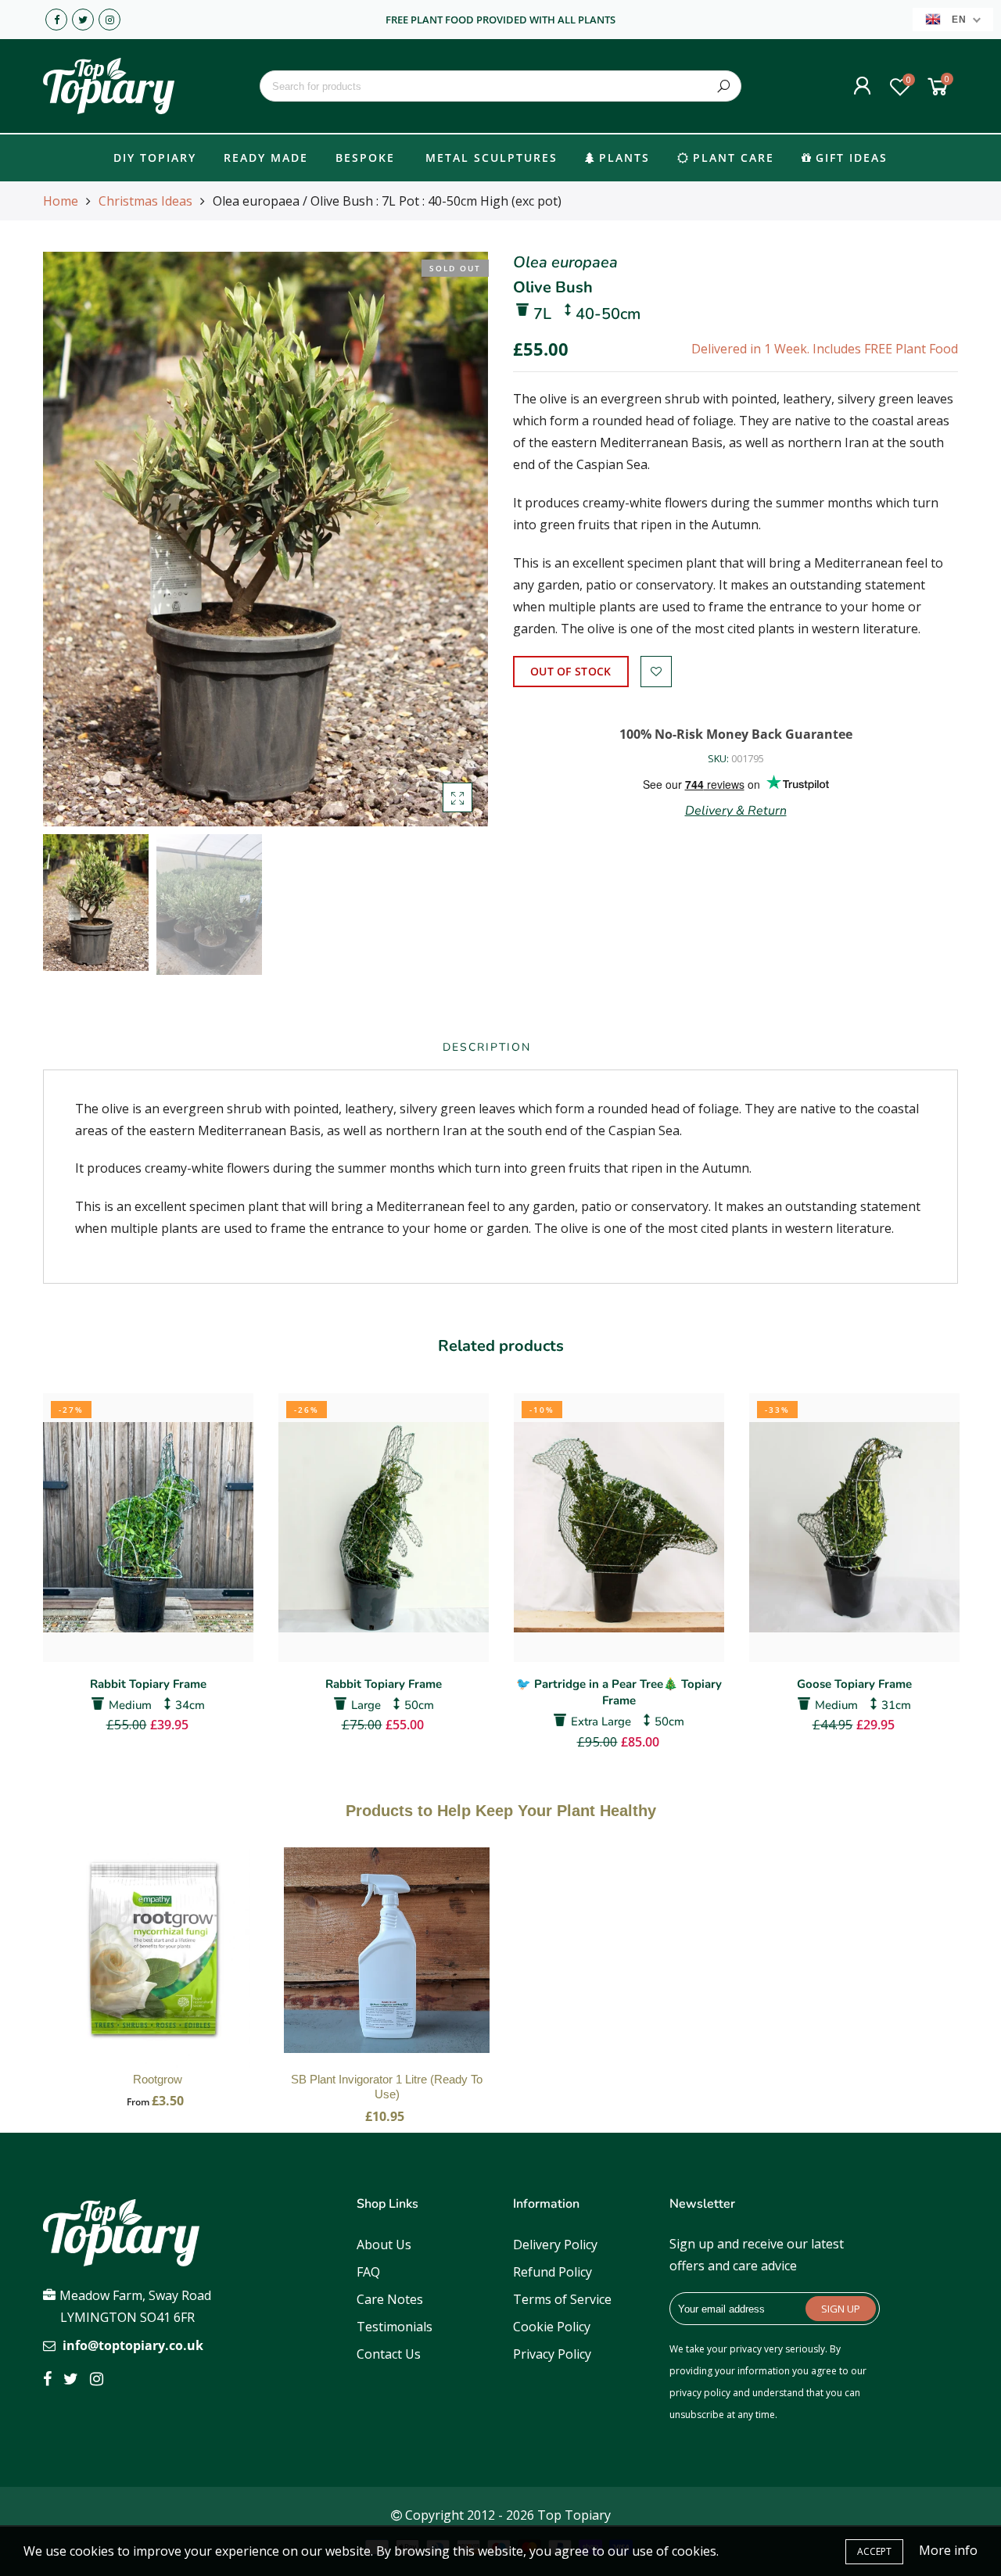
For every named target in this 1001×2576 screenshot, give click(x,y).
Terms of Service (562, 2299)
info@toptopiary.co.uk (133, 2345)
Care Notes (390, 2299)
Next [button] (450, 539)
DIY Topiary (155, 158)
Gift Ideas (852, 158)
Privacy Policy (552, 2354)
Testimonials (395, 2327)
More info (948, 2550)
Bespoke (365, 158)
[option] (265, 539)
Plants (624, 158)
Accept (874, 2551)
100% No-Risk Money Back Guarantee (736, 734)
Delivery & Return (736, 811)
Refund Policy (553, 2272)
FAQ (368, 2272)
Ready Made (266, 158)
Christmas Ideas (145, 201)
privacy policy (700, 2393)
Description (487, 1047)
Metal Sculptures (492, 158)
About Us (384, 2245)
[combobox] (500, 86)
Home (61, 201)
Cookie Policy (552, 2327)
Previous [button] (81, 539)
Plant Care (734, 158)
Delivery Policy (555, 2245)
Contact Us (389, 2354)
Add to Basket (158, 1966)
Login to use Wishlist (656, 672)
